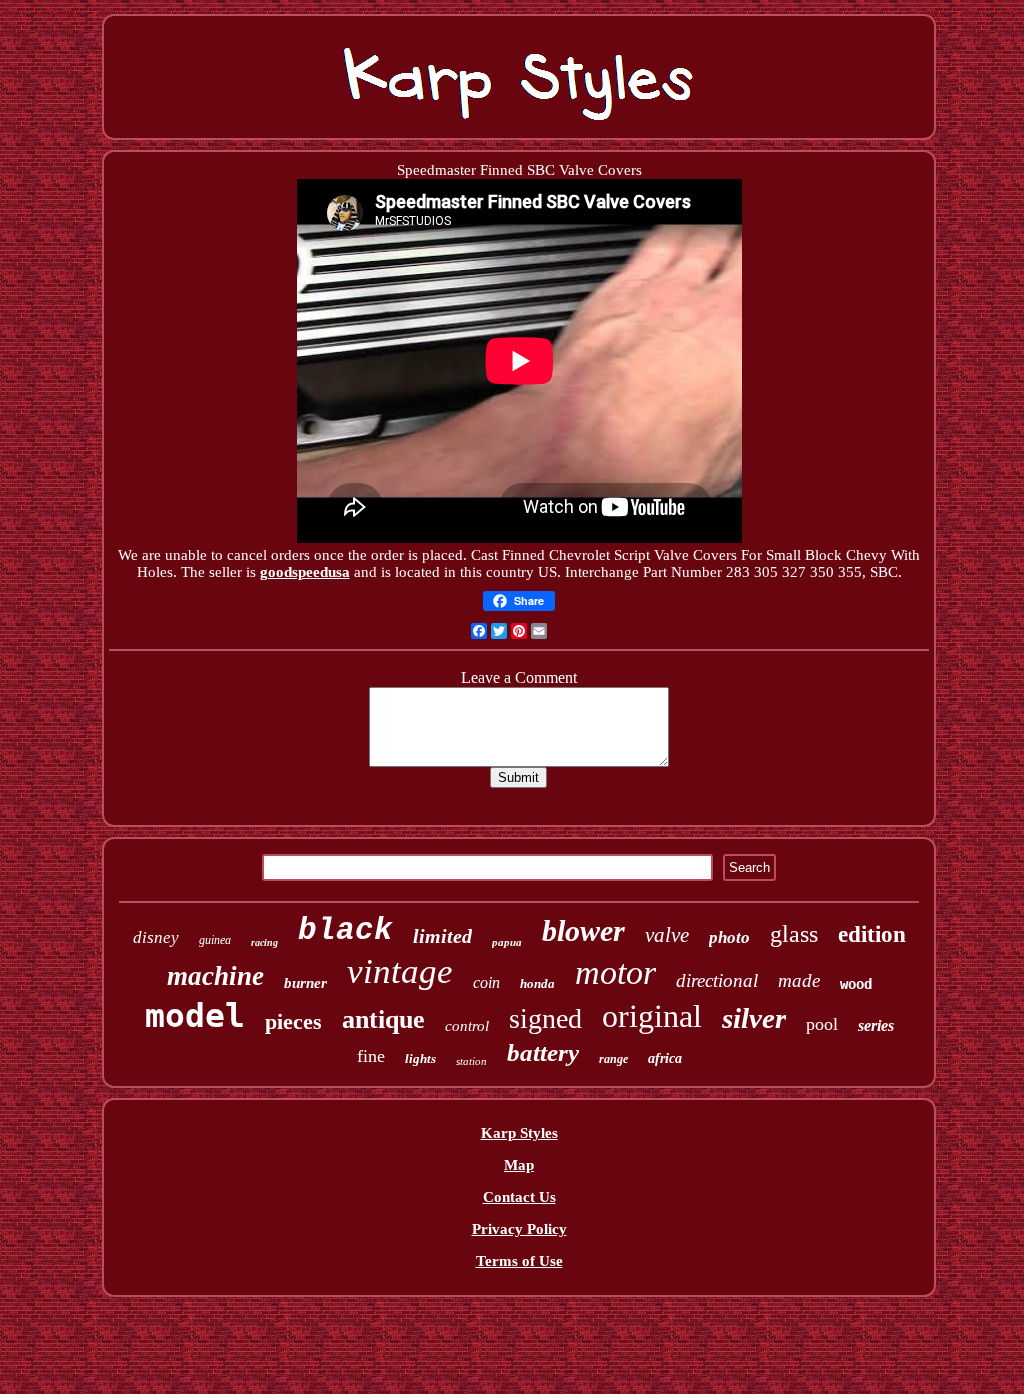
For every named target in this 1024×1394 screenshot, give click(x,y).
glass (794, 934)
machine (215, 976)
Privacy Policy (519, 1229)
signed (545, 1018)
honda (537, 983)
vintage (400, 971)
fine (371, 1056)
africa (665, 1058)
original (652, 1016)
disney (156, 937)
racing (264, 942)
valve (667, 935)
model (195, 1015)
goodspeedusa (305, 572)
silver (754, 1018)
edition (872, 934)
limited (442, 936)
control (467, 1026)
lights (420, 1058)
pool (822, 1024)
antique (383, 1019)
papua (507, 942)
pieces (293, 1021)
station (471, 1061)
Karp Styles (519, 1133)
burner (305, 983)
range (613, 1059)
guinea (215, 940)
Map (519, 1165)
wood (856, 984)
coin (486, 982)
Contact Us (519, 1197)
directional (717, 980)
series (876, 1025)
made (799, 980)
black (345, 930)
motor (615, 972)
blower (583, 930)
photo (729, 937)
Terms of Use (519, 1261)
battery (543, 1052)
